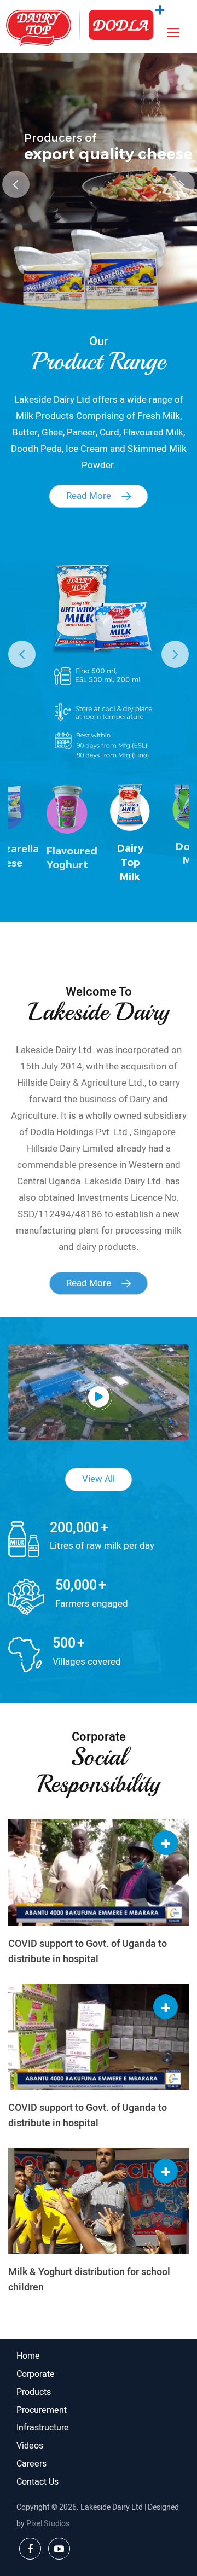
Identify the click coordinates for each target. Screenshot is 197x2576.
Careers (31, 2464)
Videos (30, 2446)
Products (34, 2392)
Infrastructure (43, 2428)
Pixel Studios (48, 2524)
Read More (90, 496)
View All (99, 1479)
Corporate (36, 2374)
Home (28, 2356)
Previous (16, 184)
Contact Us (37, 2482)
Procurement (42, 2410)
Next (181, 184)
